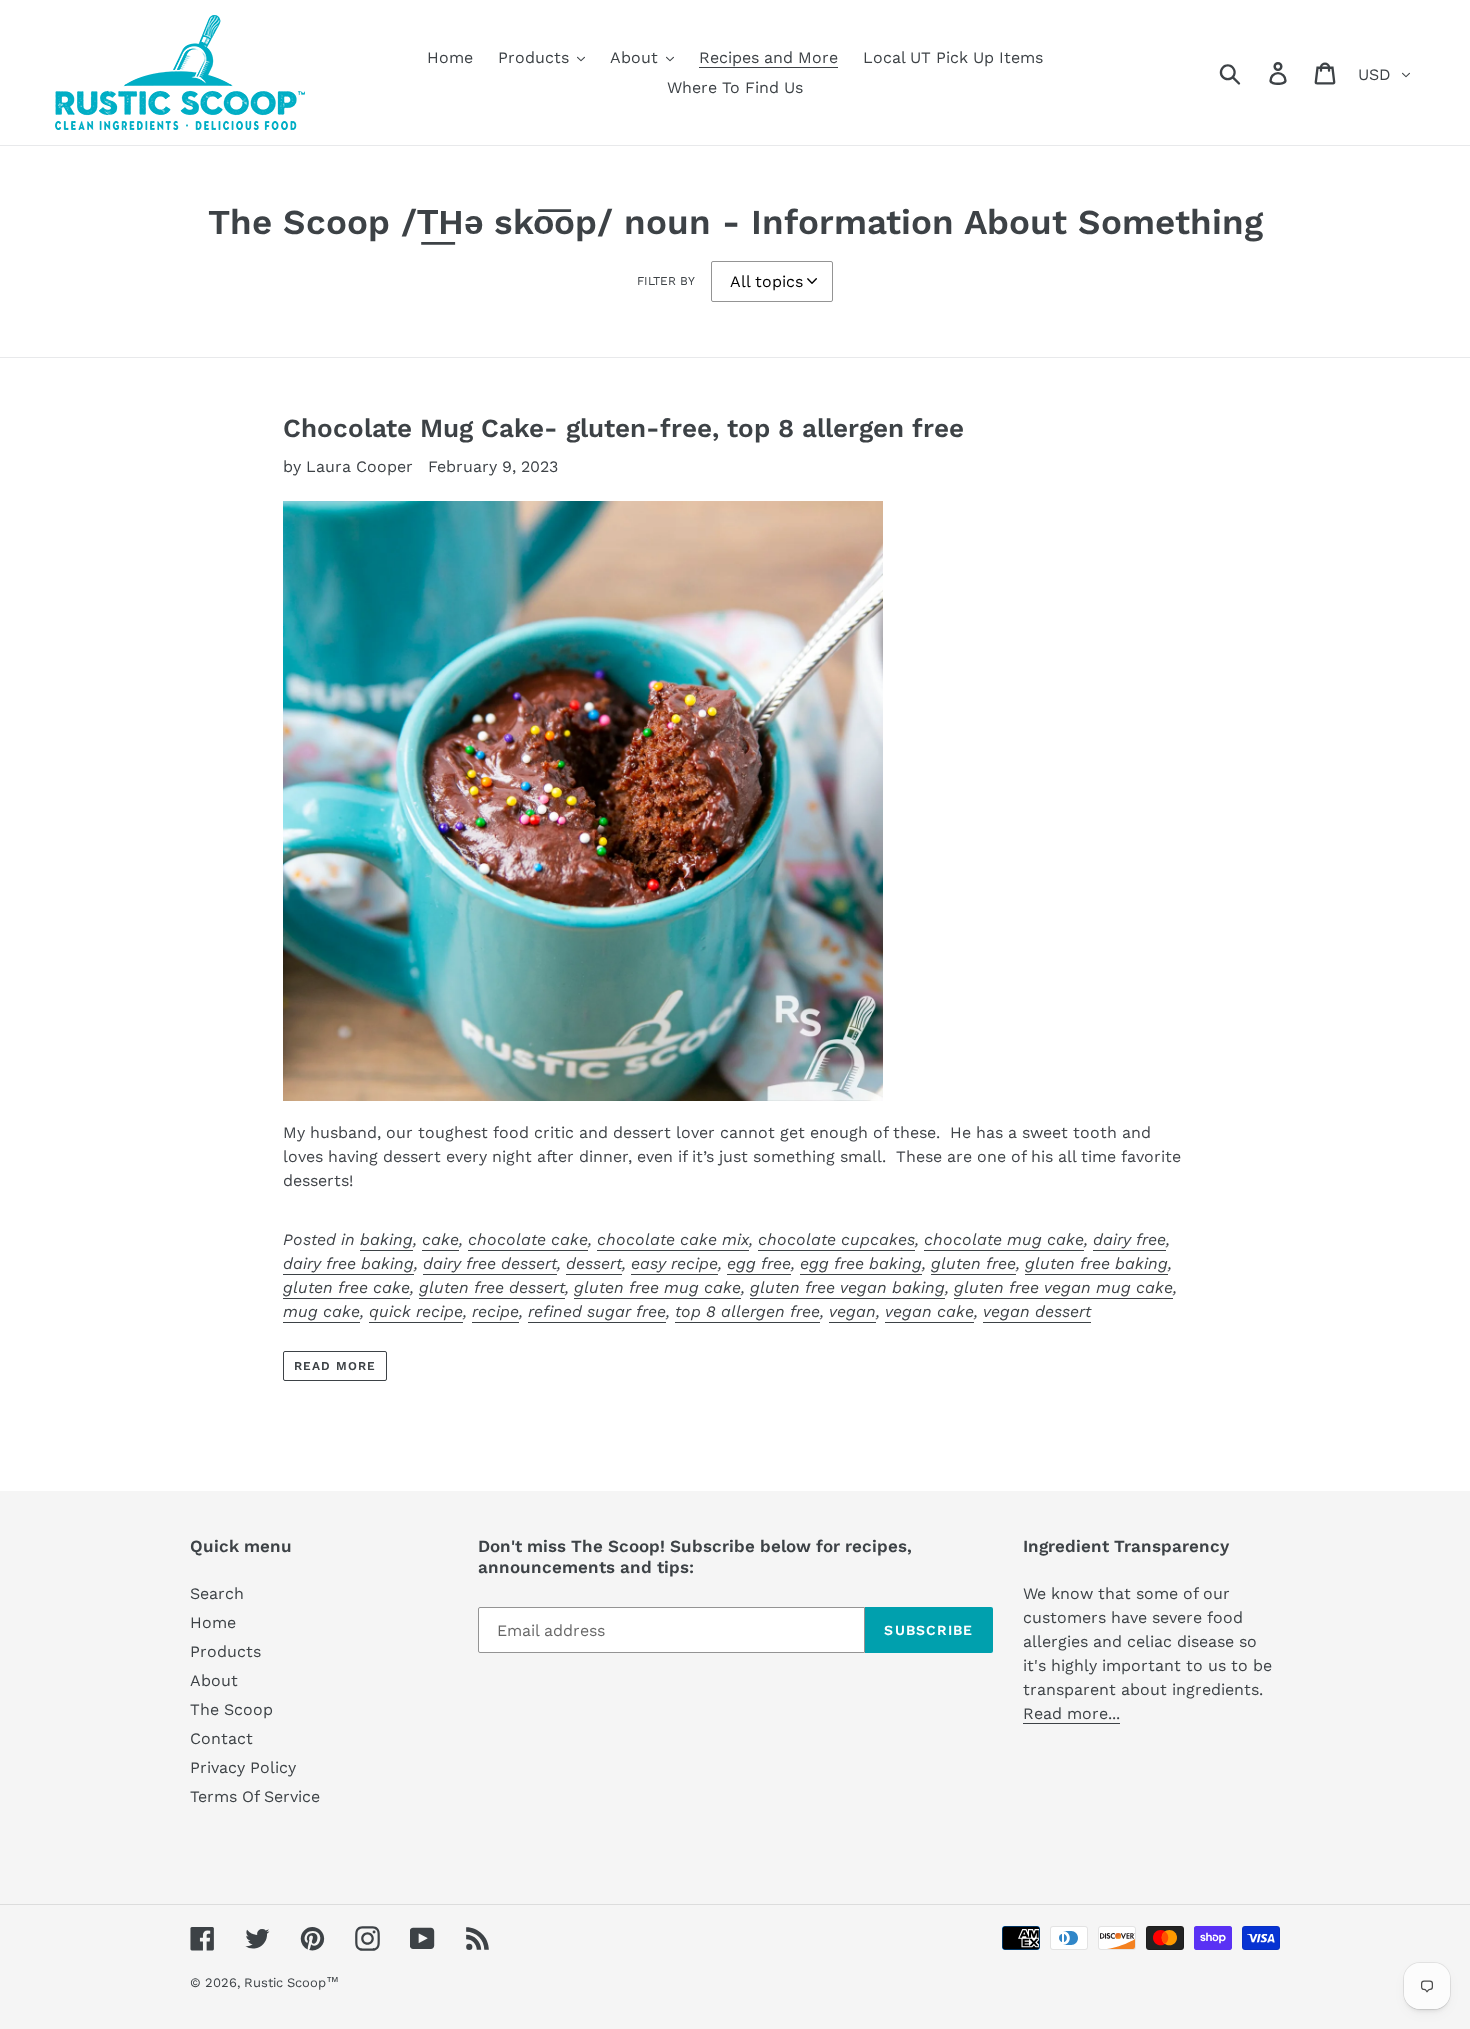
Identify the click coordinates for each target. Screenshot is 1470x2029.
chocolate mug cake (1004, 1239)
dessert (594, 1263)
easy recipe (674, 1263)
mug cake (321, 1311)
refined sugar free (597, 1311)
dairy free (1129, 1239)
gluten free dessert (492, 1287)
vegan (852, 1311)
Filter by (666, 281)
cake (440, 1239)
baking (386, 1239)
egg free (759, 1263)
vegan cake (929, 1311)
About (214, 1680)
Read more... (1071, 1713)
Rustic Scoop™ (291, 1982)
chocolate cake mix (673, 1239)
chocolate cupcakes (836, 1239)
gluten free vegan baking (847, 1287)
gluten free (973, 1263)
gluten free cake (346, 1287)
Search (217, 1593)
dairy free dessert (490, 1263)
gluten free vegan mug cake (1063, 1287)
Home (213, 1622)
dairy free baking (348, 1263)
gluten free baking (1096, 1263)
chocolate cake (528, 1239)
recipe (495, 1311)
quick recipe (416, 1311)
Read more (335, 1366)
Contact (221, 1738)
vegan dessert (1037, 1311)
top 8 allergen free (747, 1311)
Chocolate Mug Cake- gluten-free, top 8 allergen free (623, 428)
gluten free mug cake (657, 1287)
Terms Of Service (255, 1796)
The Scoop (231, 1709)
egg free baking (861, 1263)
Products (225, 1651)
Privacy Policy (243, 1767)
